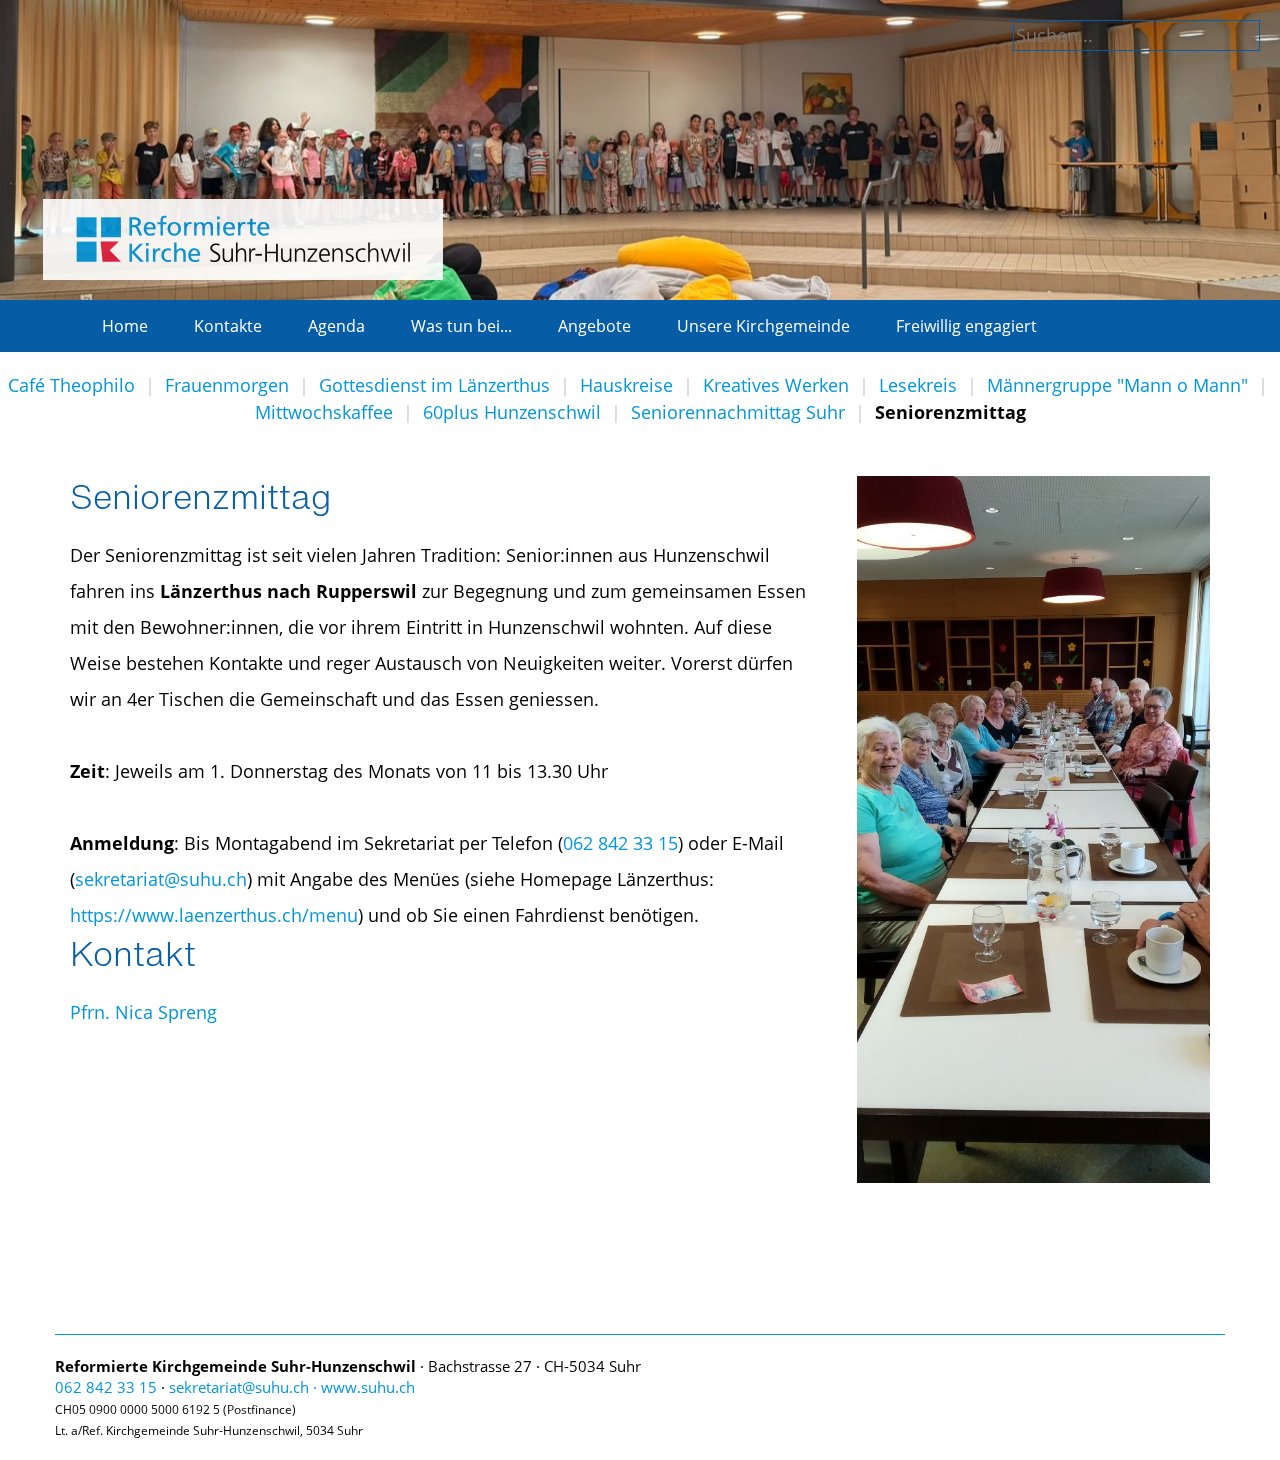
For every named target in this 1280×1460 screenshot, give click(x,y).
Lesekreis (918, 385)
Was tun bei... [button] (461, 326)
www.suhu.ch (368, 1387)
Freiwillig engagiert (966, 326)
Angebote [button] (594, 326)
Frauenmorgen (227, 385)
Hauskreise (626, 385)
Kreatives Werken (776, 385)
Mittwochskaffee (324, 412)
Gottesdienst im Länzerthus (434, 385)
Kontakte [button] (228, 326)
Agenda (336, 326)
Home (125, 326)
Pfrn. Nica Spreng (143, 1012)
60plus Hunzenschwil (512, 412)
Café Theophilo (71, 385)
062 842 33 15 (620, 843)
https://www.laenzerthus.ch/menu (214, 915)
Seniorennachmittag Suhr (738, 412)
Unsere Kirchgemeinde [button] (763, 326)
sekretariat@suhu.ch (161, 879)
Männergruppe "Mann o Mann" (1117, 385)
